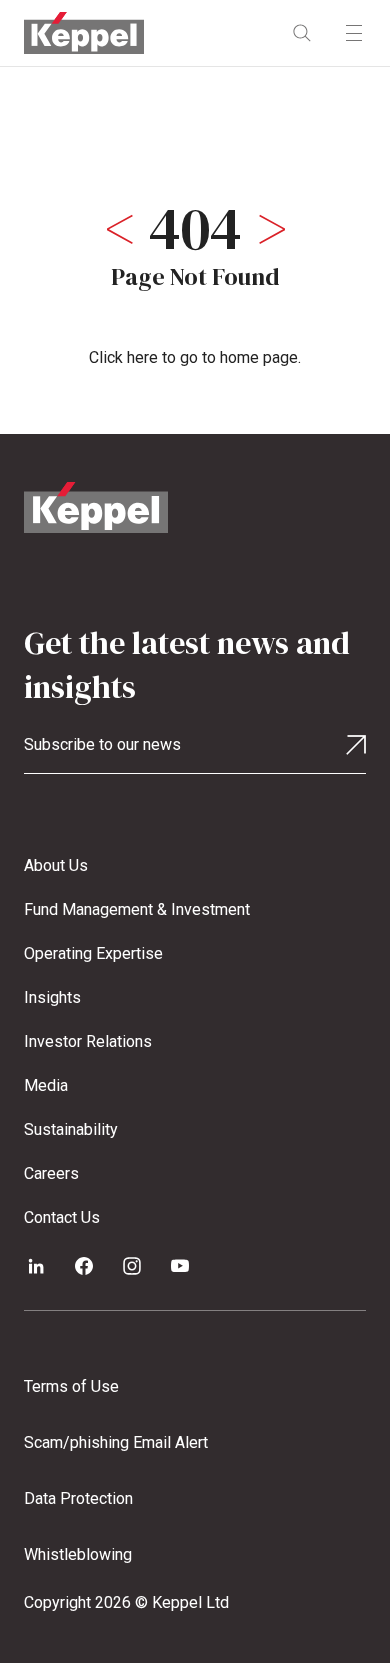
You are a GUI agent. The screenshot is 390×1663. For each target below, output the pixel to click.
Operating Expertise (93, 953)
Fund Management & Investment (137, 909)
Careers (51, 1173)
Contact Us (62, 1217)
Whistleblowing (78, 1554)
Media (46, 1085)
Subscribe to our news (102, 744)
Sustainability (71, 1129)
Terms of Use (71, 1386)
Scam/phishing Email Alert (116, 1442)
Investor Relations (88, 1041)
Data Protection (78, 1498)
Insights (52, 997)
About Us (56, 865)
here (142, 357)
